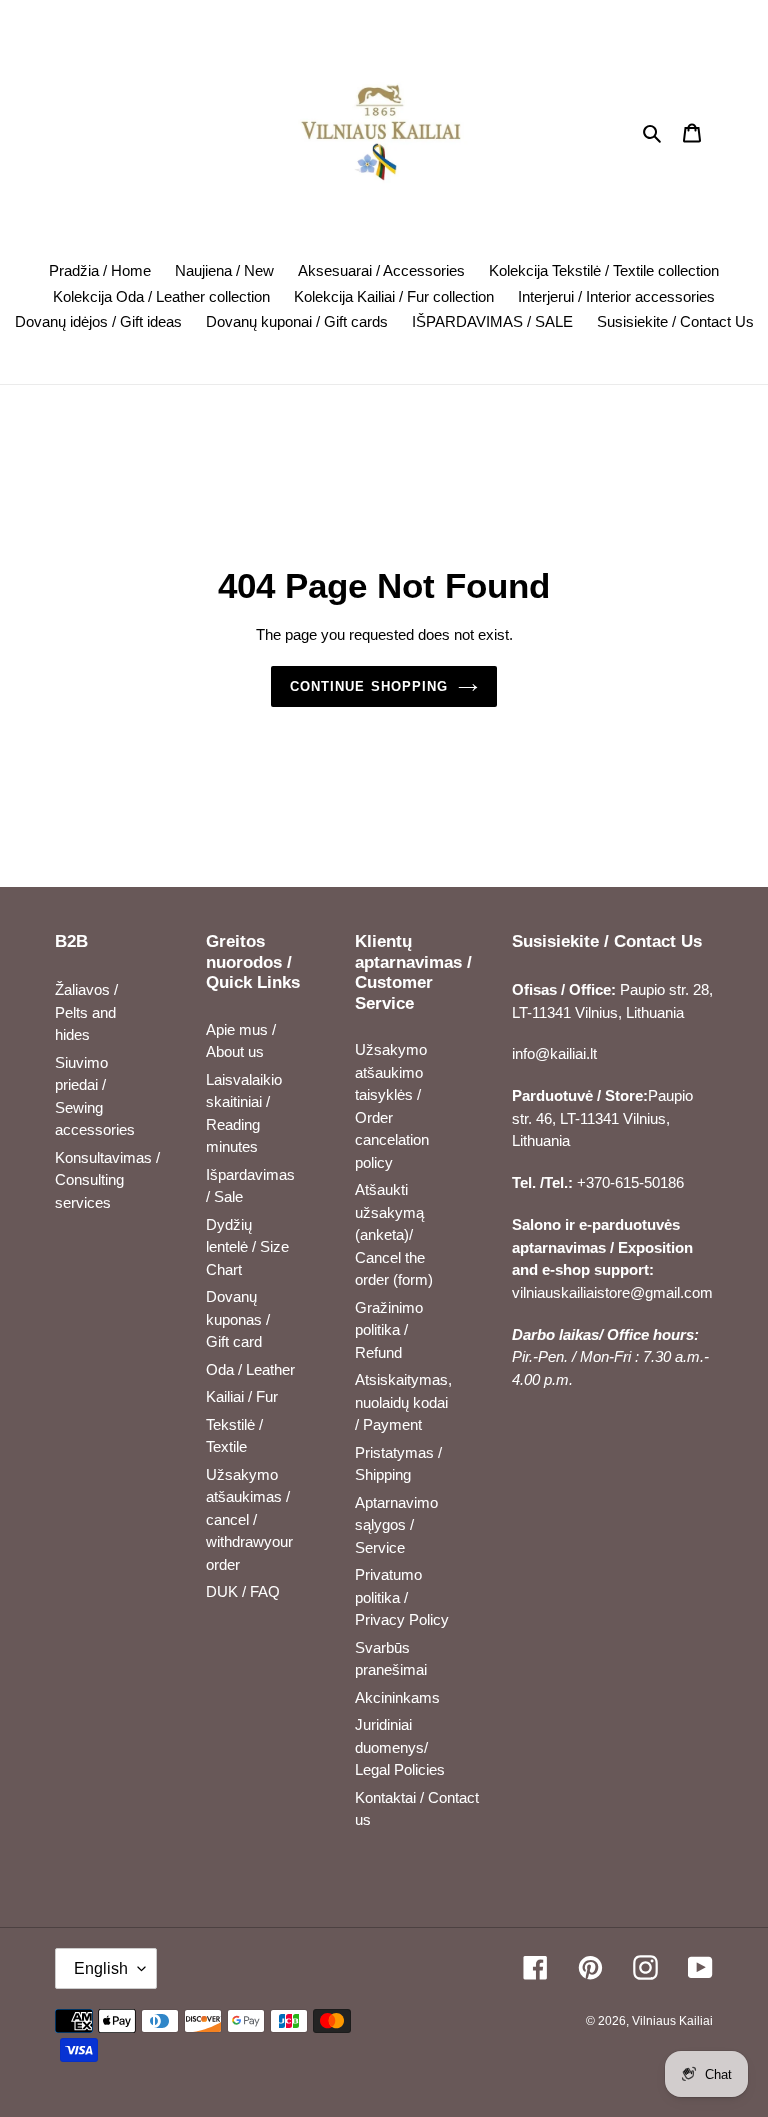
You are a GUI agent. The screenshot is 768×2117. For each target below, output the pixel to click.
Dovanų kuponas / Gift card (238, 1319)
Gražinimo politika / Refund (389, 1330)
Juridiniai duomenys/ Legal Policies (400, 1747)
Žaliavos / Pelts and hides (86, 1012)
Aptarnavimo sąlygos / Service (396, 1525)
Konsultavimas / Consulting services (107, 1180)
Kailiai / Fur (242, 1396)
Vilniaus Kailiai (672, 2021)
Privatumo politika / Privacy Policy (402, 1597)
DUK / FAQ (243, 1591)
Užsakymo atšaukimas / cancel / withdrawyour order (249, 1519)
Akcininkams (397, 1697)
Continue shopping (369, 686)
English (101, 1968)
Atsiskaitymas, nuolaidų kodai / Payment (403, 1402)
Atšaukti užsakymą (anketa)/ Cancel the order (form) (394, 1234)
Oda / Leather (250, 1369)
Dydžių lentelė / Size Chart (247, 1247)
